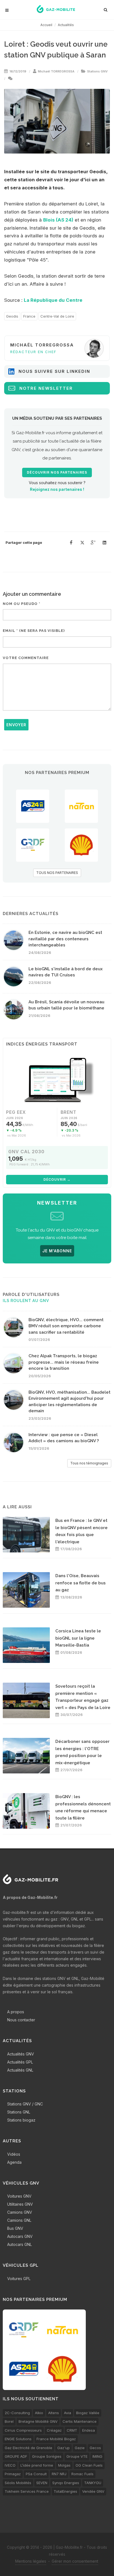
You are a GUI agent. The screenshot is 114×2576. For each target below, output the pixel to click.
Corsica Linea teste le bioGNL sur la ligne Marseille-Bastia (78, 1638)
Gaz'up (64, 2448)
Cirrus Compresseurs (23, 2430)
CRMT (72, 2430)
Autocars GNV (20, 2236)
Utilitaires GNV (20, 2204)
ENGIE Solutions (18, 2439)
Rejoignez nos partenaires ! (57, 489)
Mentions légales (31, 2561)
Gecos (95, 2448)
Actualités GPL (20, 2062)
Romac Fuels (82, 2474)
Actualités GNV (21, 2054)
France (29, 316)
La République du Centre (53, 300)
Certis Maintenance (80, 2421)
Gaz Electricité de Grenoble (28, 2448)
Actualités (66, 25)
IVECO (10, 2465)
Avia (68, 2413)
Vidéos (14, 2154)
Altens (54, 2413)
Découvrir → (57, 1179)
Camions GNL (19, 2220)
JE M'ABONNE (57, 1251)
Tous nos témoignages (89, 1463)
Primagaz (13, 2474)
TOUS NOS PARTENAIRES (57, 873)
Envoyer (16, 725)
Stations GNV (97, 71)
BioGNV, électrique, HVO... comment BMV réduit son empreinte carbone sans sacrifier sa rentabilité (66, 1326)
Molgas (64, 2465)
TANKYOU (93, 2483)
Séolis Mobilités (18, 2483)
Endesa (89, 2430)
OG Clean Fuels (89, 2465)
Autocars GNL (20, 2244)
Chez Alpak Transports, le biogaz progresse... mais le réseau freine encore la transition (64, 1362)
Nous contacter (21, 2020)
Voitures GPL (19, 2279)
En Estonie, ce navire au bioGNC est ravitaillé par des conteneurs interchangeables (65, 939)
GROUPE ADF (16, 2456)
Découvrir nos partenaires (57, 473)
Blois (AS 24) (58, 220)
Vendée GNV (93, 2491)
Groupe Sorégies (47, 2456)
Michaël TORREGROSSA (56, 71)
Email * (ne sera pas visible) (34, 631)
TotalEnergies (65, 2491)
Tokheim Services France (27, 2491)
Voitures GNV (19, 2196)
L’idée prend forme (37, 2465)
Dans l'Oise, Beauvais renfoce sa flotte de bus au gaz (81, 1583)
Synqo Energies (66, 2483)
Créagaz (54, 2430)
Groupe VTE (77, 2456)
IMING (97, 2456)
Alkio (39, 2413)
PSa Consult (36, 2474)
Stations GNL (19, 2112)
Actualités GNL (20, 2070)
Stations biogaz (21, 2120)
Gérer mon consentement (75, 2561)
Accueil (46, 25)
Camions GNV (20, 2212)
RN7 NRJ (59, 2474)
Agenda (14, 2162)
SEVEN (42, 2483)
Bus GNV (15, 2228)
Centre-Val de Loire (57, 316)
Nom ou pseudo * (22, 604)
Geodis (12, 316)
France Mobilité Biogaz (56, 2439)
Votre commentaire (26, 658)
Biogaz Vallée (88, 2413)
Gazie (80, 2448)
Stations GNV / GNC (25, 2104)
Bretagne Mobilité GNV (38, 2421)
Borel (9, 2421)
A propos (16, 2012)
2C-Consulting (17, 2413)
